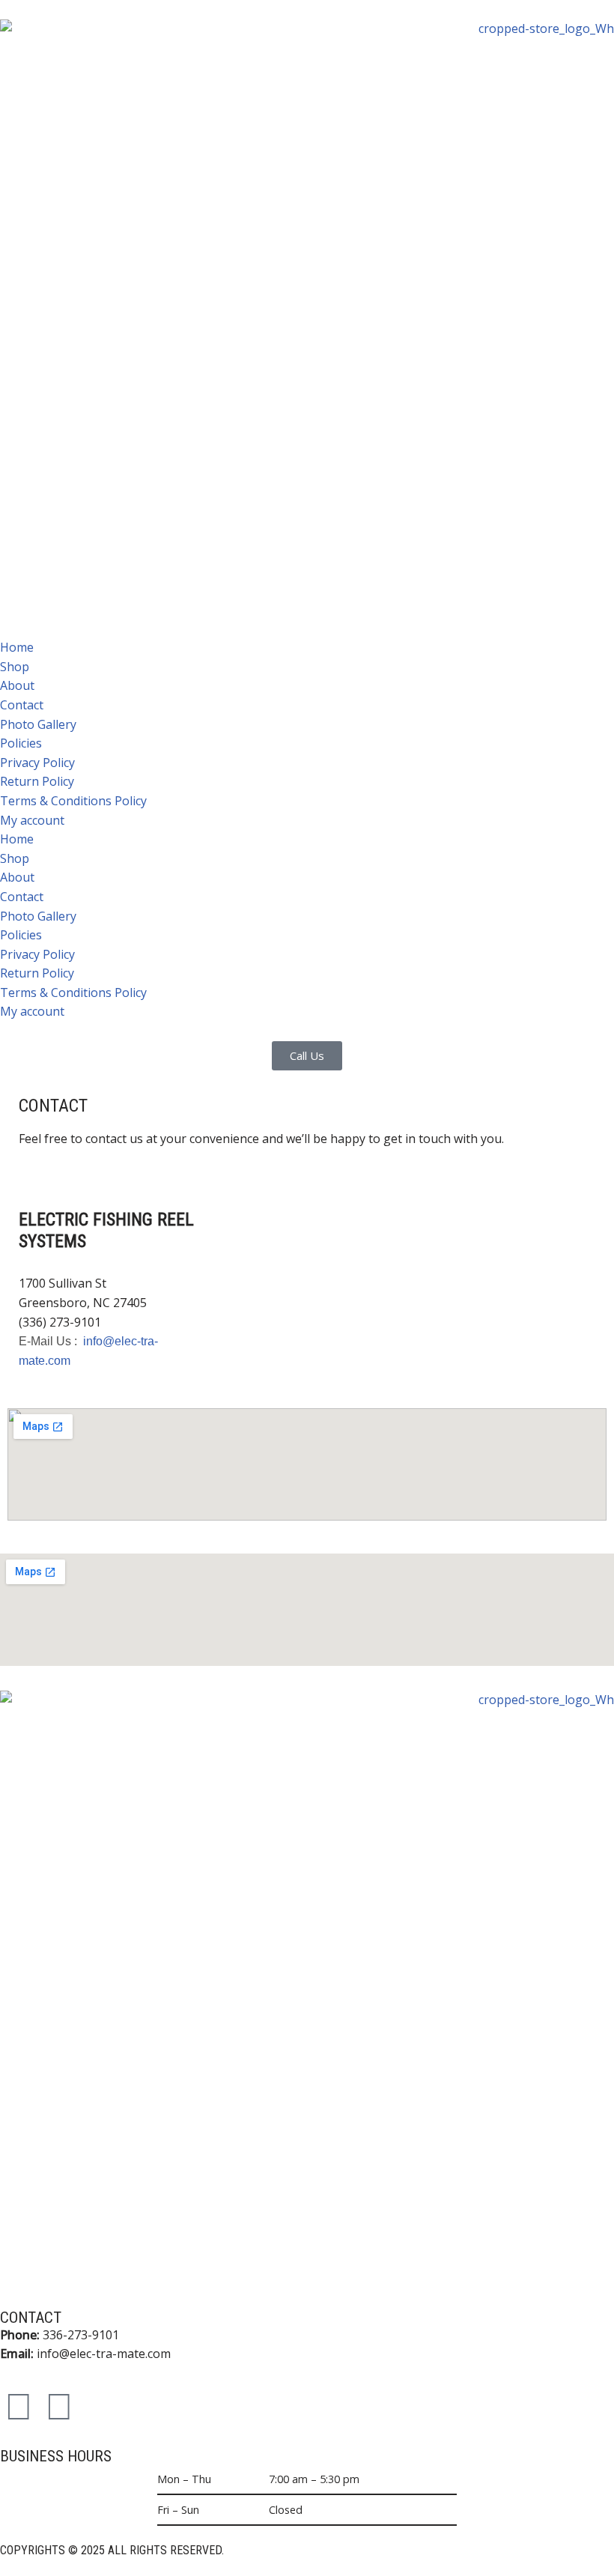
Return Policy (37, 781)
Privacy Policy (37, 763)
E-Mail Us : (49, 1341)
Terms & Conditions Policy (73, 801)
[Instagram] (59, 2405)
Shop (15, 667)
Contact (22, 705)
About (17, 685)
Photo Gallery (38, 724)
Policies (21, 743)
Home (17, 647)
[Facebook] (19, 2405)
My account (32, 820)
